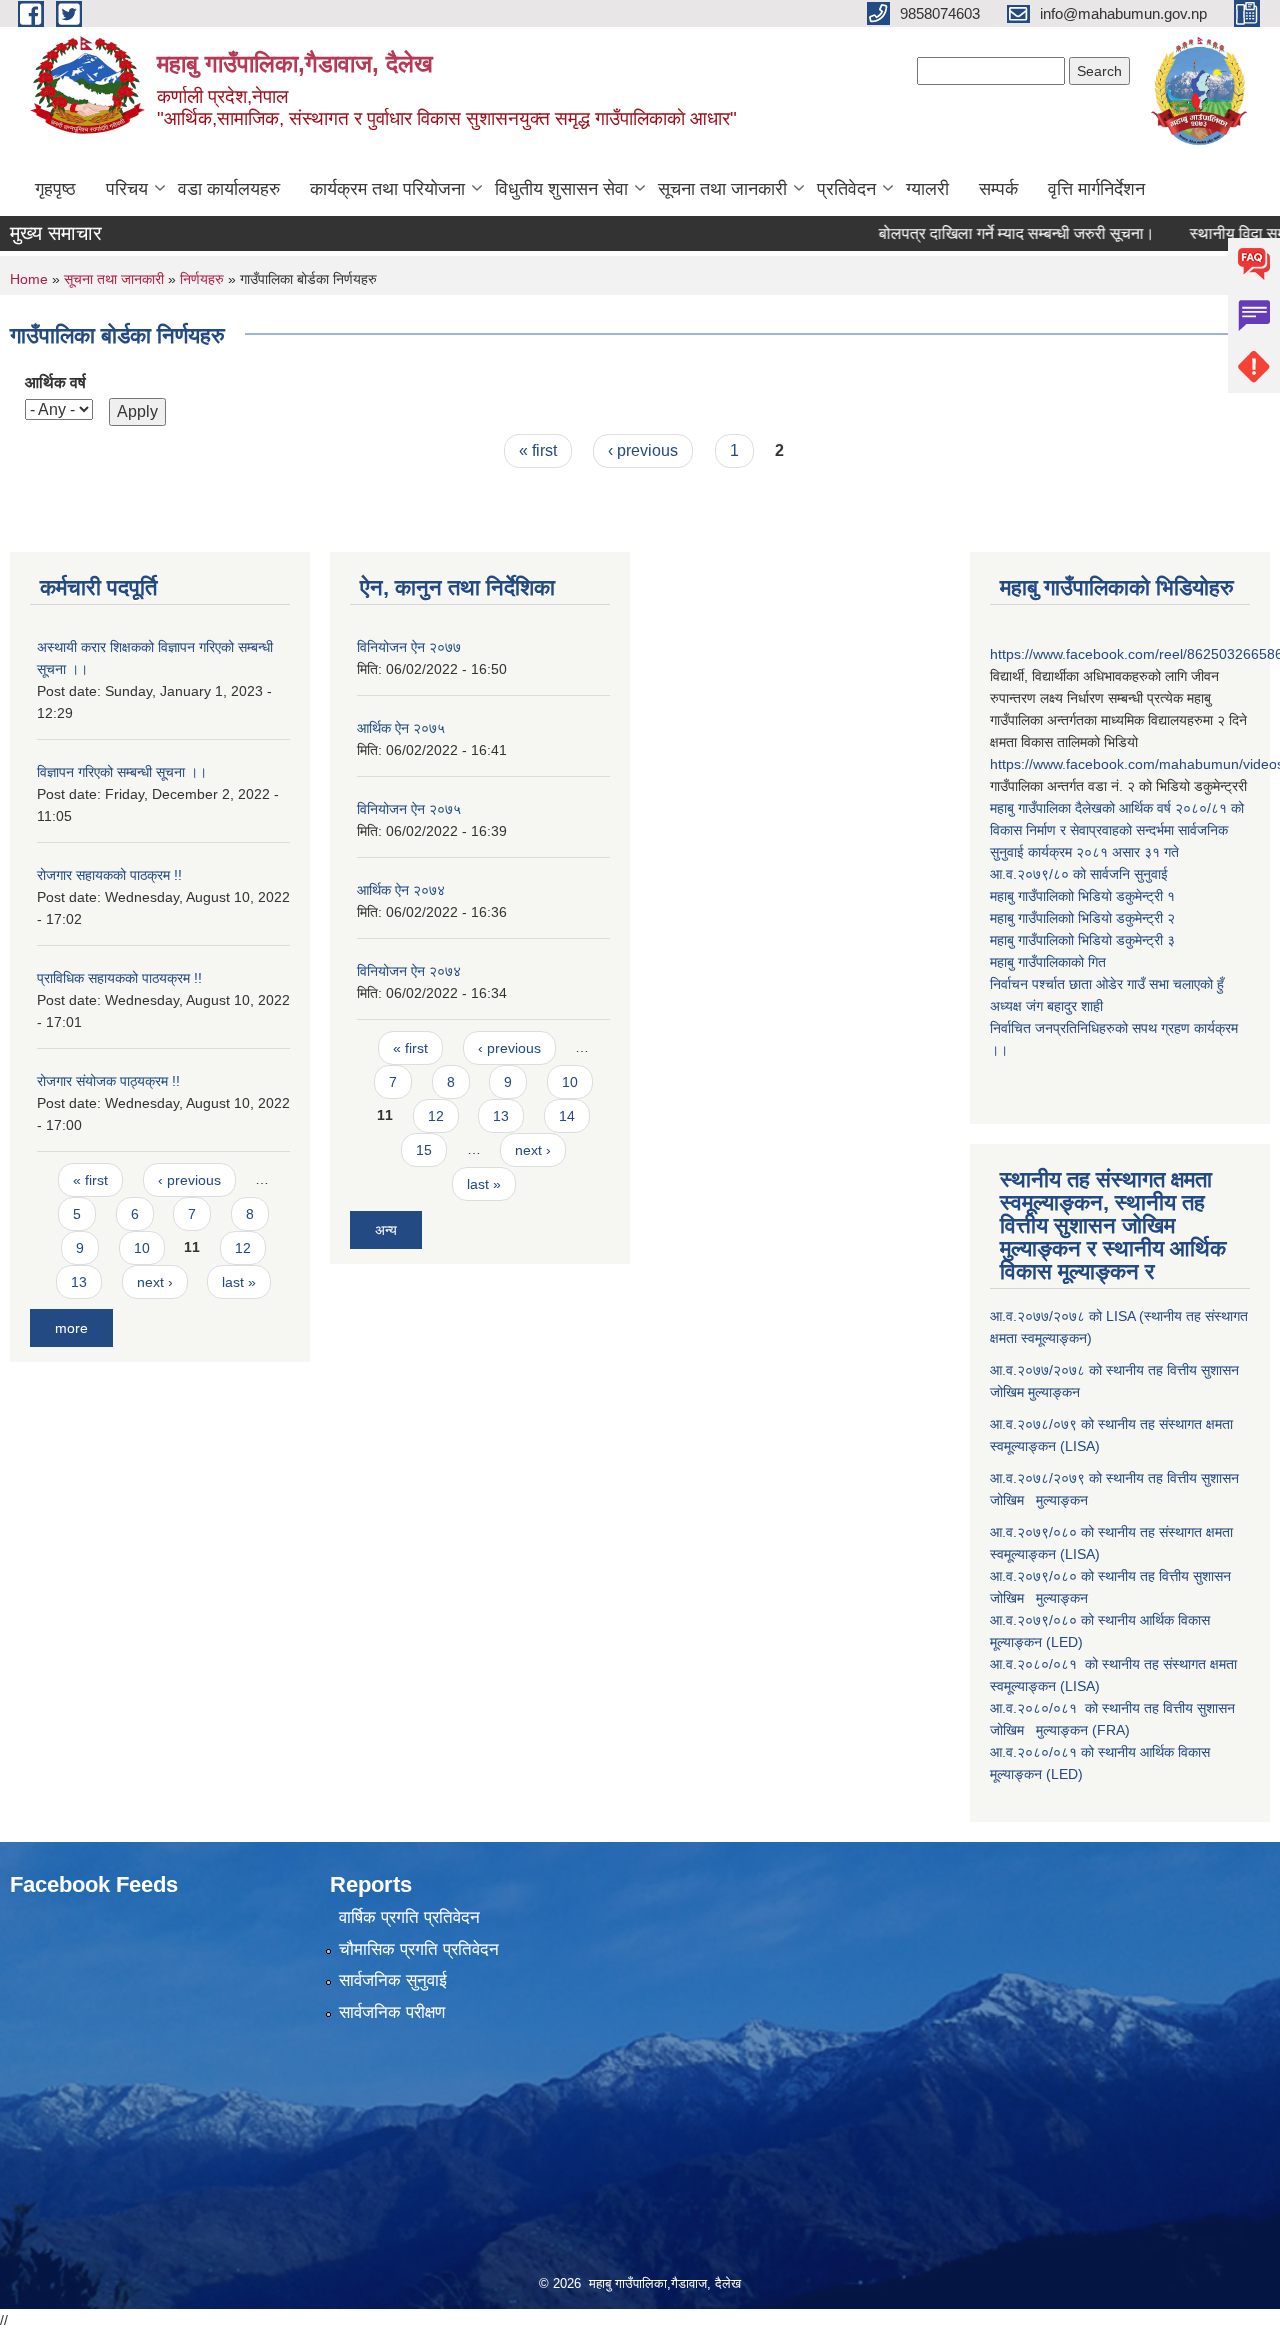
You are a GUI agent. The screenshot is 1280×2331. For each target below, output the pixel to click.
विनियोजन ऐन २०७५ (409, 809)
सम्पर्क (998, 189)
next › (155, 1282)
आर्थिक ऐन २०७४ (401, 890)
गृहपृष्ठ (55, 189)
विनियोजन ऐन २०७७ (409, 647)
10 (142, 1248)
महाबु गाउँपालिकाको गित (1050, 962)
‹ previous (643, 450)
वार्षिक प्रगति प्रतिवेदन (409, 1917)
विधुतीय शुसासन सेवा (561, 189)
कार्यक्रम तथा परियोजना (387, 189)
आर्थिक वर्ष (55, 382)
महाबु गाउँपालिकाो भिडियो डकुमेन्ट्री (1078, 896)
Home (29, 279)
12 (243, 1248)
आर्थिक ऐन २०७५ (401, 728)
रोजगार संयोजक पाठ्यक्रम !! (108, 1081)
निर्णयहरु (202, 279)
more (71, 1328)
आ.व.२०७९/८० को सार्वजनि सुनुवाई (1079, 874)
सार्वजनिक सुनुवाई (393, 1980)
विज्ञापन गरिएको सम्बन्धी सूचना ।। (122, 772)
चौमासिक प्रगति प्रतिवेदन (419, 1949)
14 (567, 1116)
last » (239, 1282)
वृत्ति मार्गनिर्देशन (1096, 189)
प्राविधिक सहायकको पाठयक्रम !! (119, 978)
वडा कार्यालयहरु (229, 189)
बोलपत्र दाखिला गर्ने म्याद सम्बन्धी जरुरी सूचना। (981, 233)
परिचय (127, 189)
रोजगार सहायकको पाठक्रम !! (109, 875)
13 (79, 1282)
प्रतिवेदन (846, 189)
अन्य (386, 1230)
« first (538, 450)
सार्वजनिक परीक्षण (392, 2012)
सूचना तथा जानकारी (722, 189)
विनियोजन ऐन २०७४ (409, 971)
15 (424, 1150)
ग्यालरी (927, 189)
